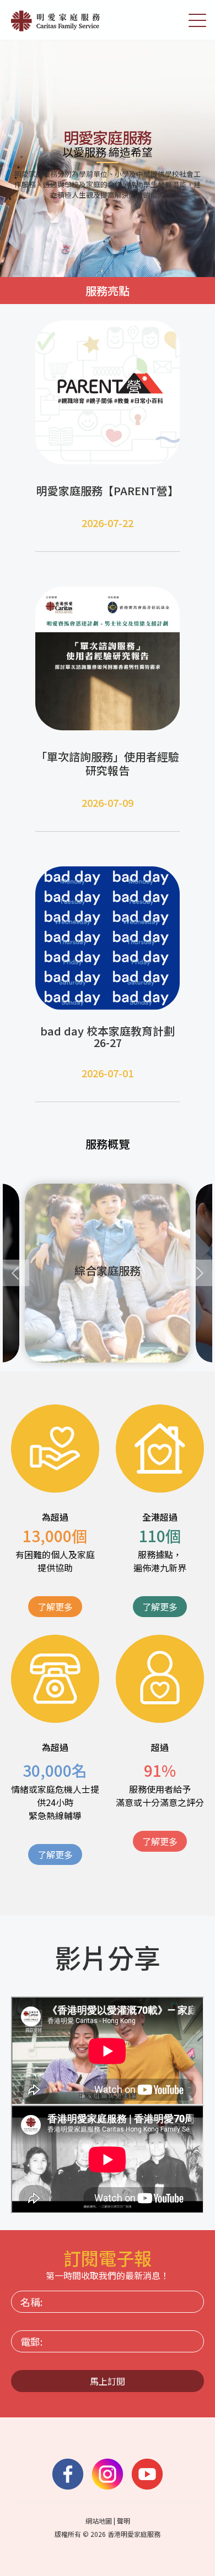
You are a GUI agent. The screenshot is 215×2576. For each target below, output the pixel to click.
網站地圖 (99, 2521)
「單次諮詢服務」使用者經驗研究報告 (108, 763)
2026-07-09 (108, 802)
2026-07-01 (108, 1073)
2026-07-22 (108, 523)
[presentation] (16, 1273)
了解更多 (55, 1607)
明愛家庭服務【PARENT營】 (108, 490)
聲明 (123, 2521)
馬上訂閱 (108, 2381)
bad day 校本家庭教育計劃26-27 (108, 1037)
